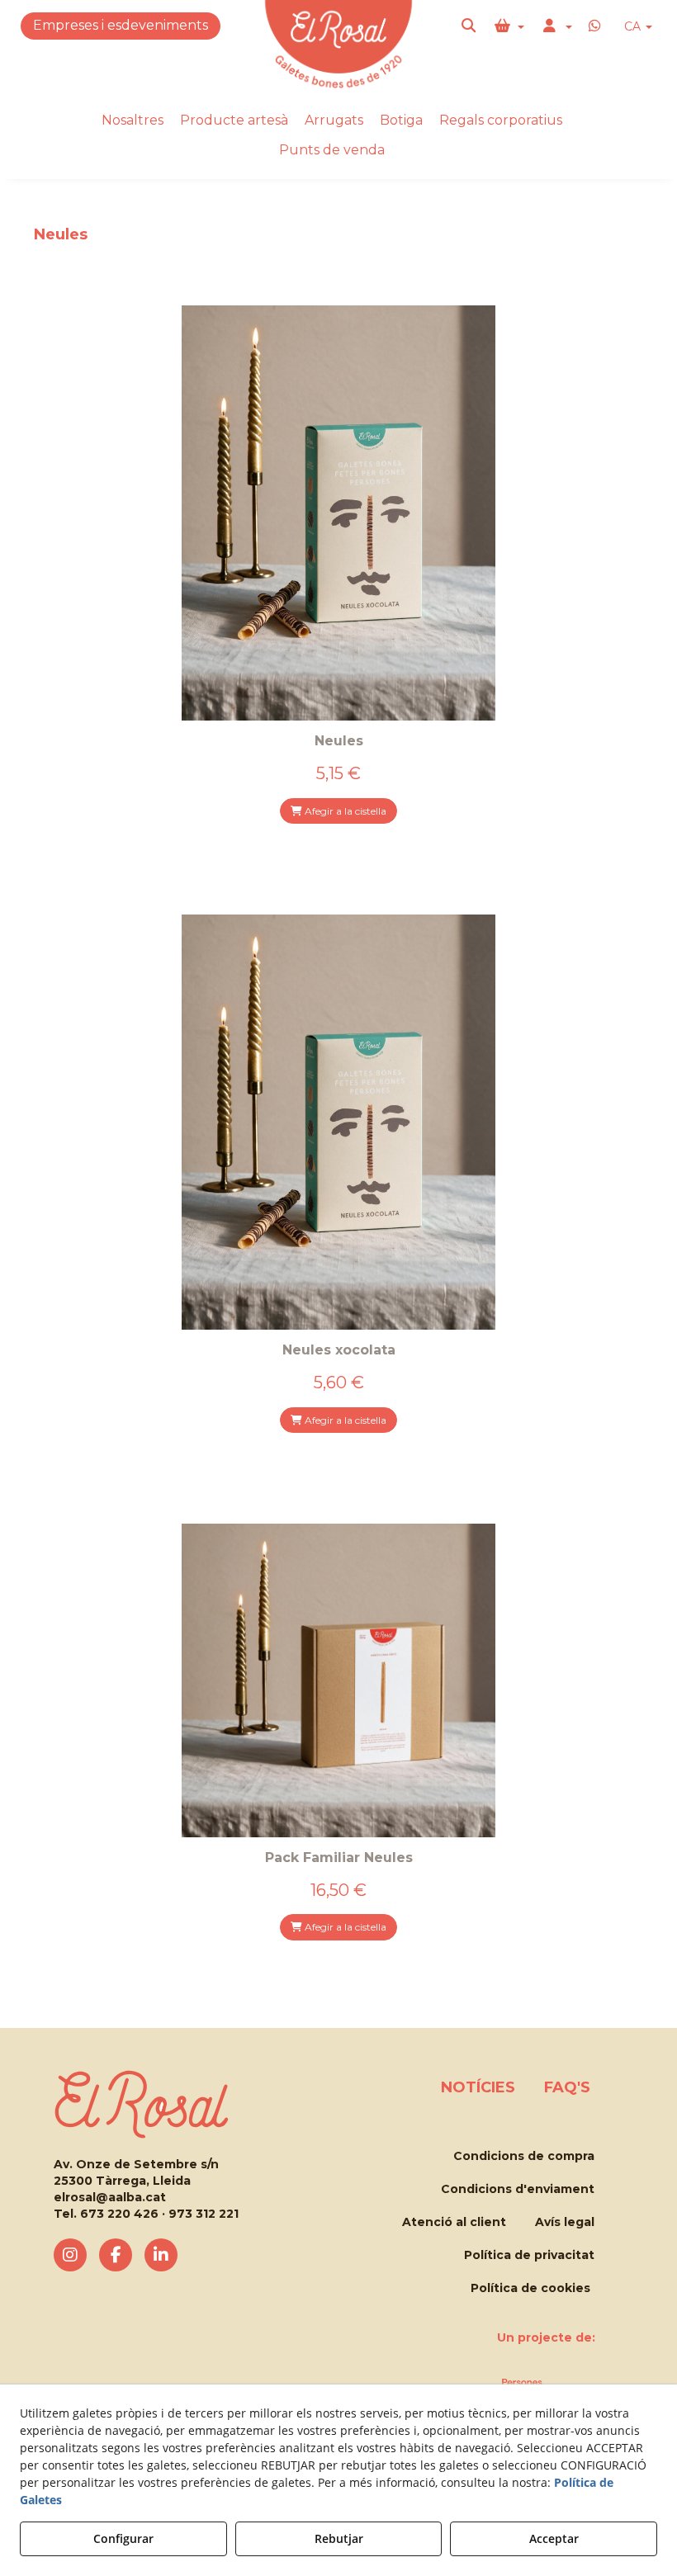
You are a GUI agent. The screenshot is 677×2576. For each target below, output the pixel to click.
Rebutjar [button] (339, 2538)
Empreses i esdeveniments (121, 25)
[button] (470, 26)
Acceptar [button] (554, 2538)
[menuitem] (638, 27)
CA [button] (634, 26)
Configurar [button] (123, 2538)
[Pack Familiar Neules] (338, 1680)
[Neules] (338, 513)
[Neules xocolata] (338, 1122)
